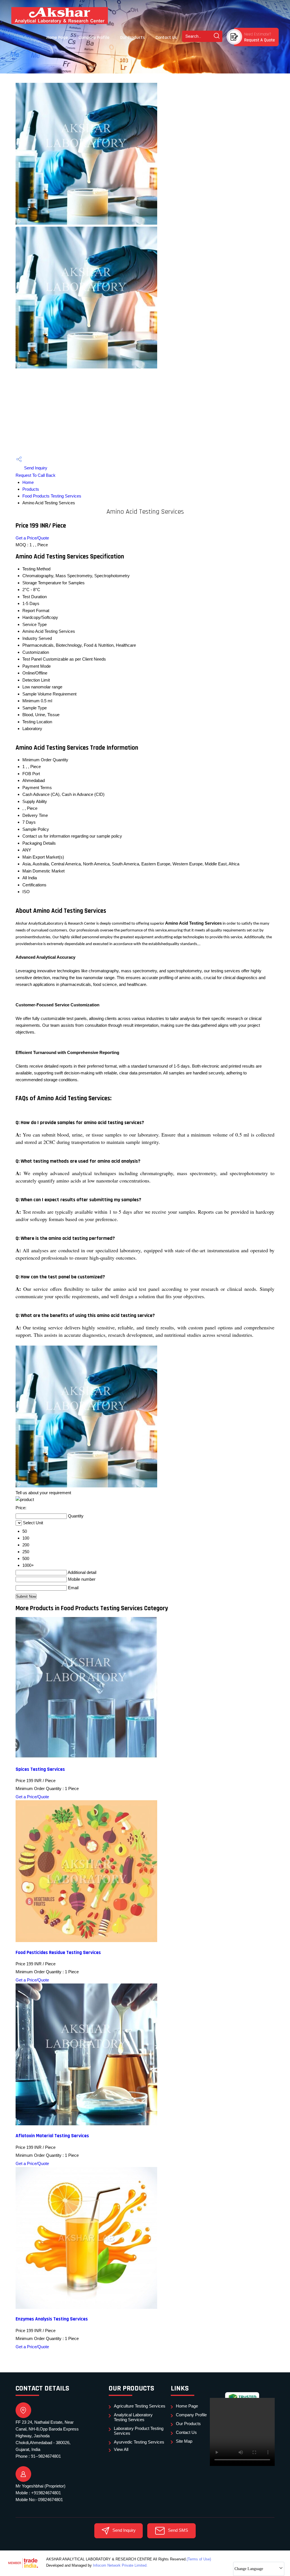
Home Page (57, 38)
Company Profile (94, 38)
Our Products (132, 38)
